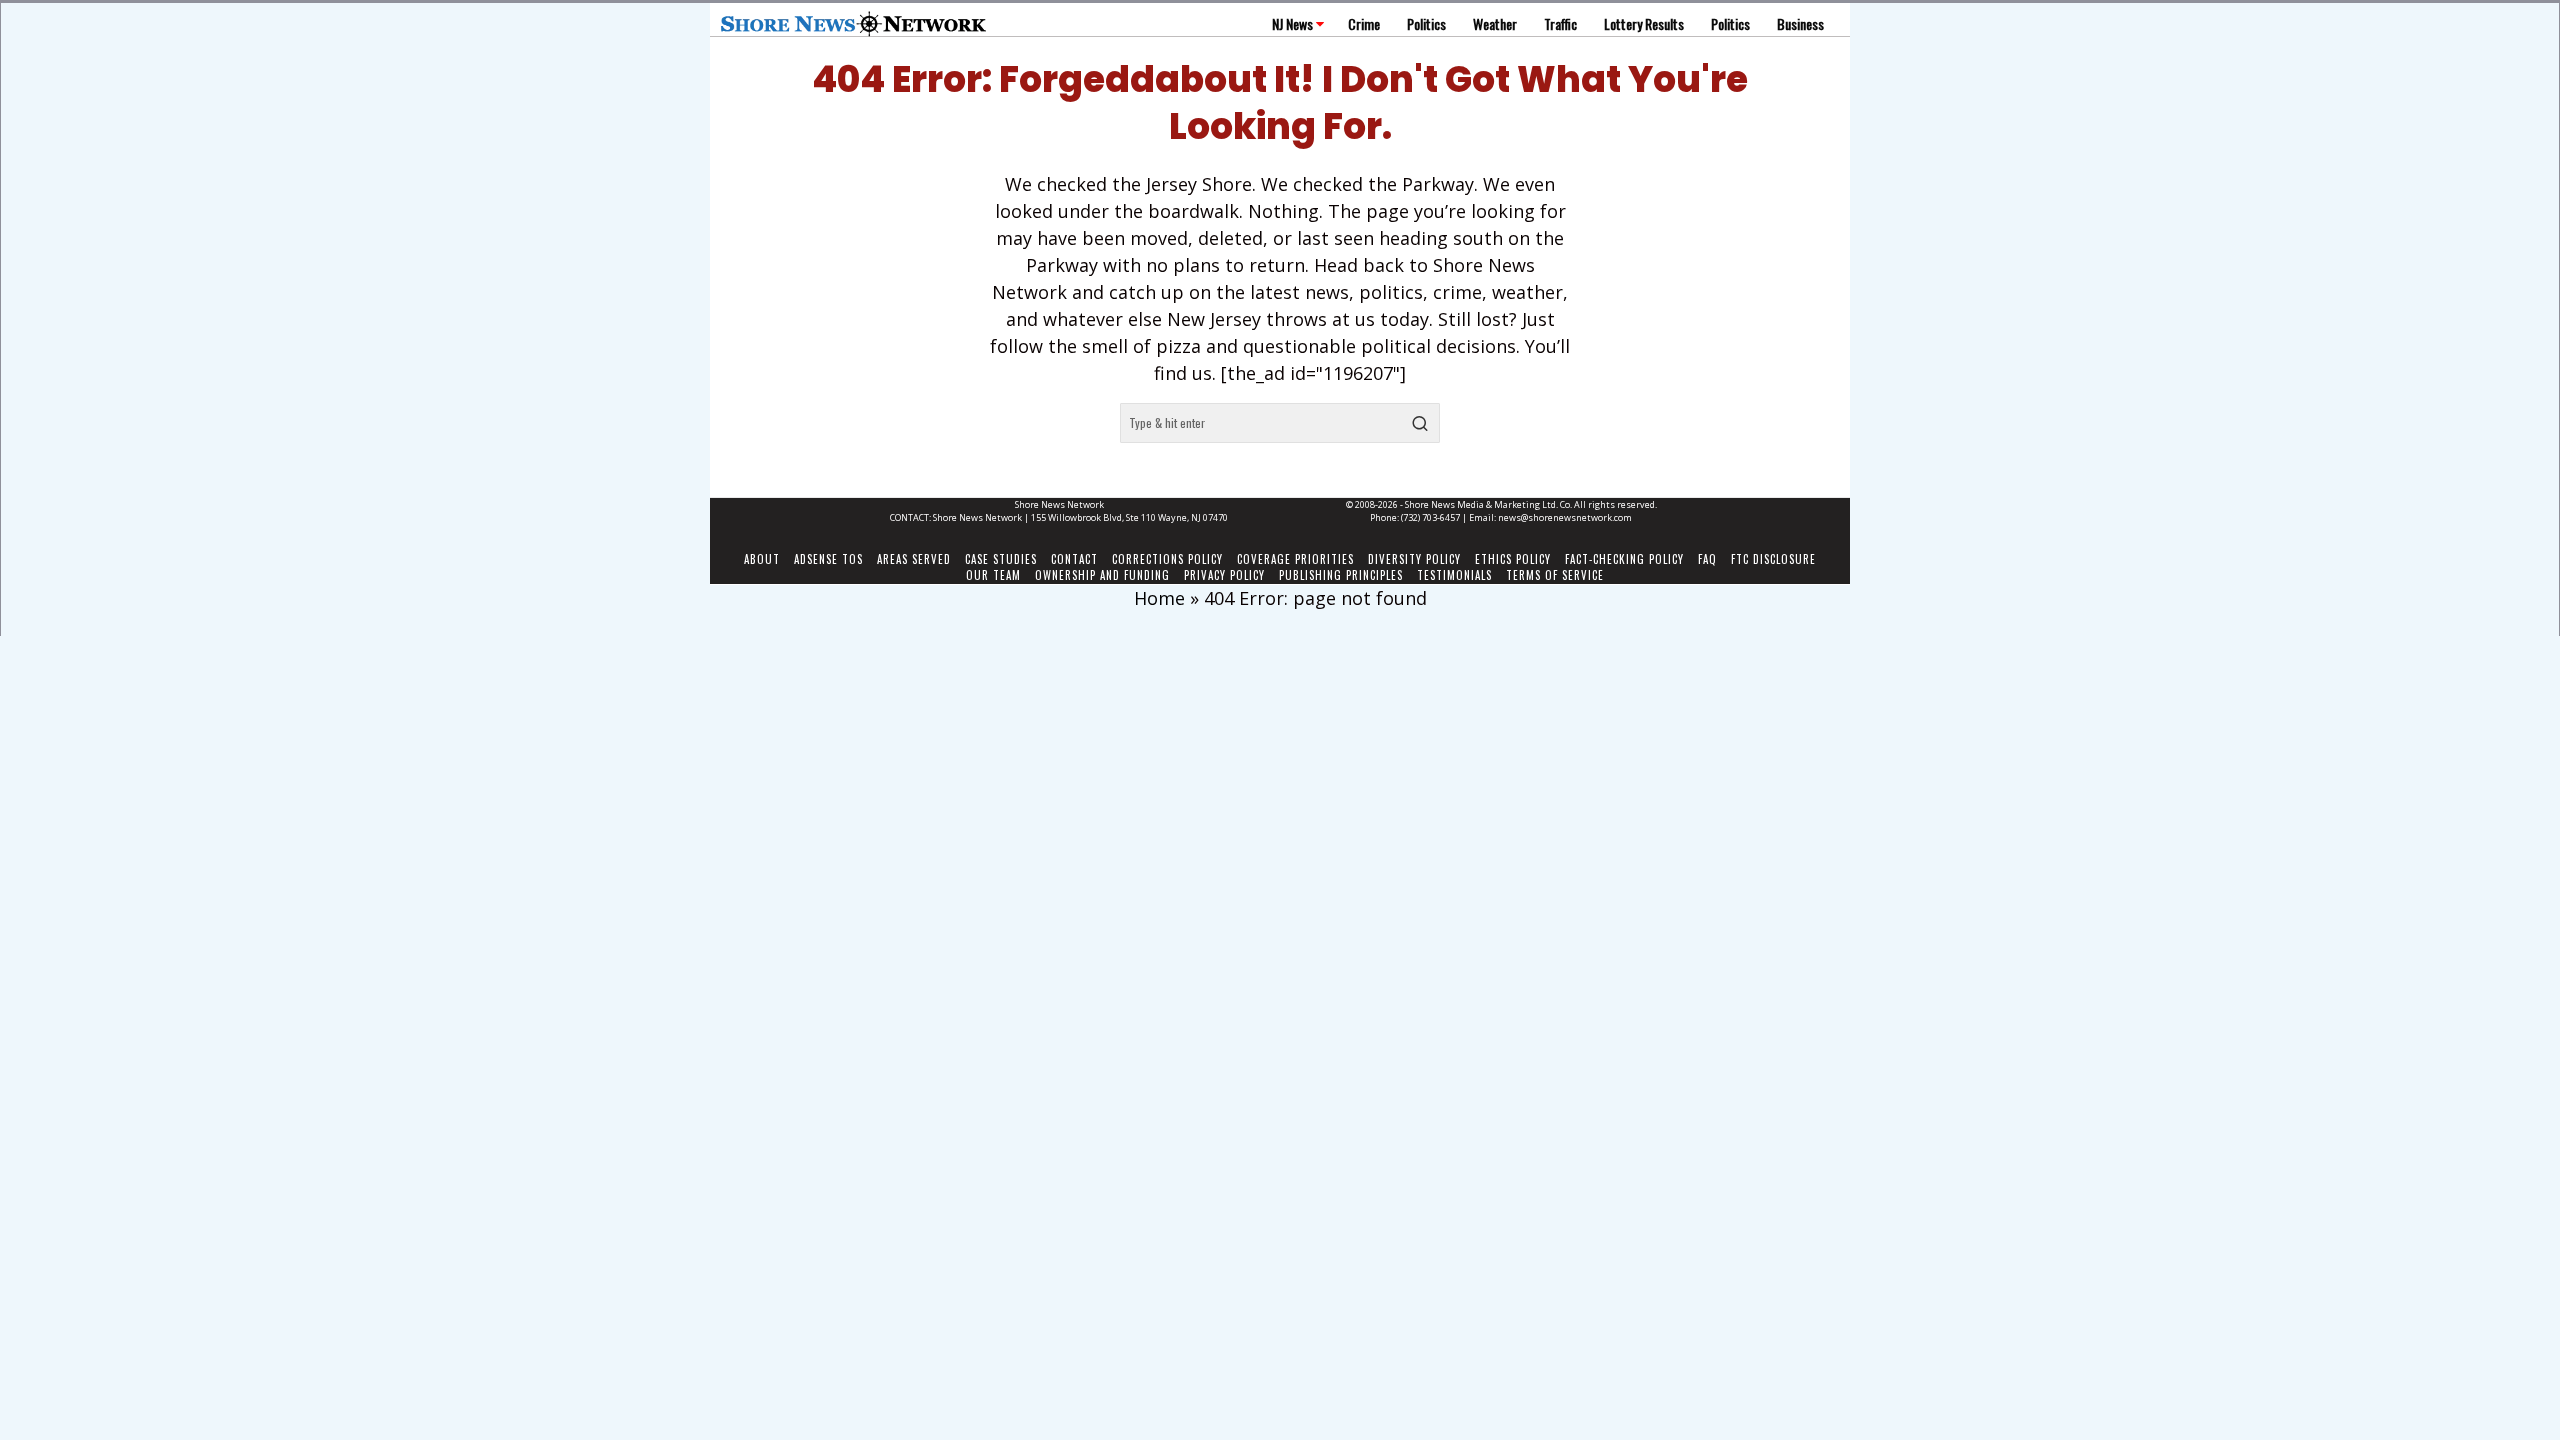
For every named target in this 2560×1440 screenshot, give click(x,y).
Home (1159, 598)
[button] (1420, 423)
